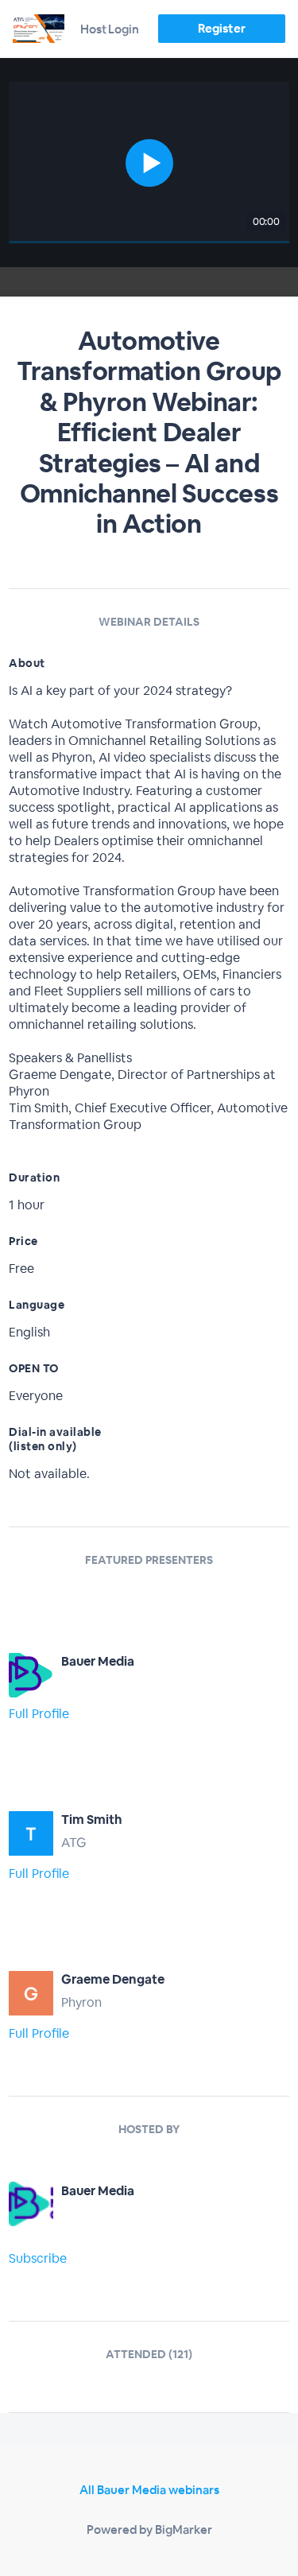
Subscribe (38, 2258)
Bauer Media (98, 1661)
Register (221, 28)
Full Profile (39, 1714)
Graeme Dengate (113, 1979)
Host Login (110, 29)
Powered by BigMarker (149, 2529)
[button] (149, 163)
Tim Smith (92, 1819)
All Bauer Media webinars (149, 2490)
